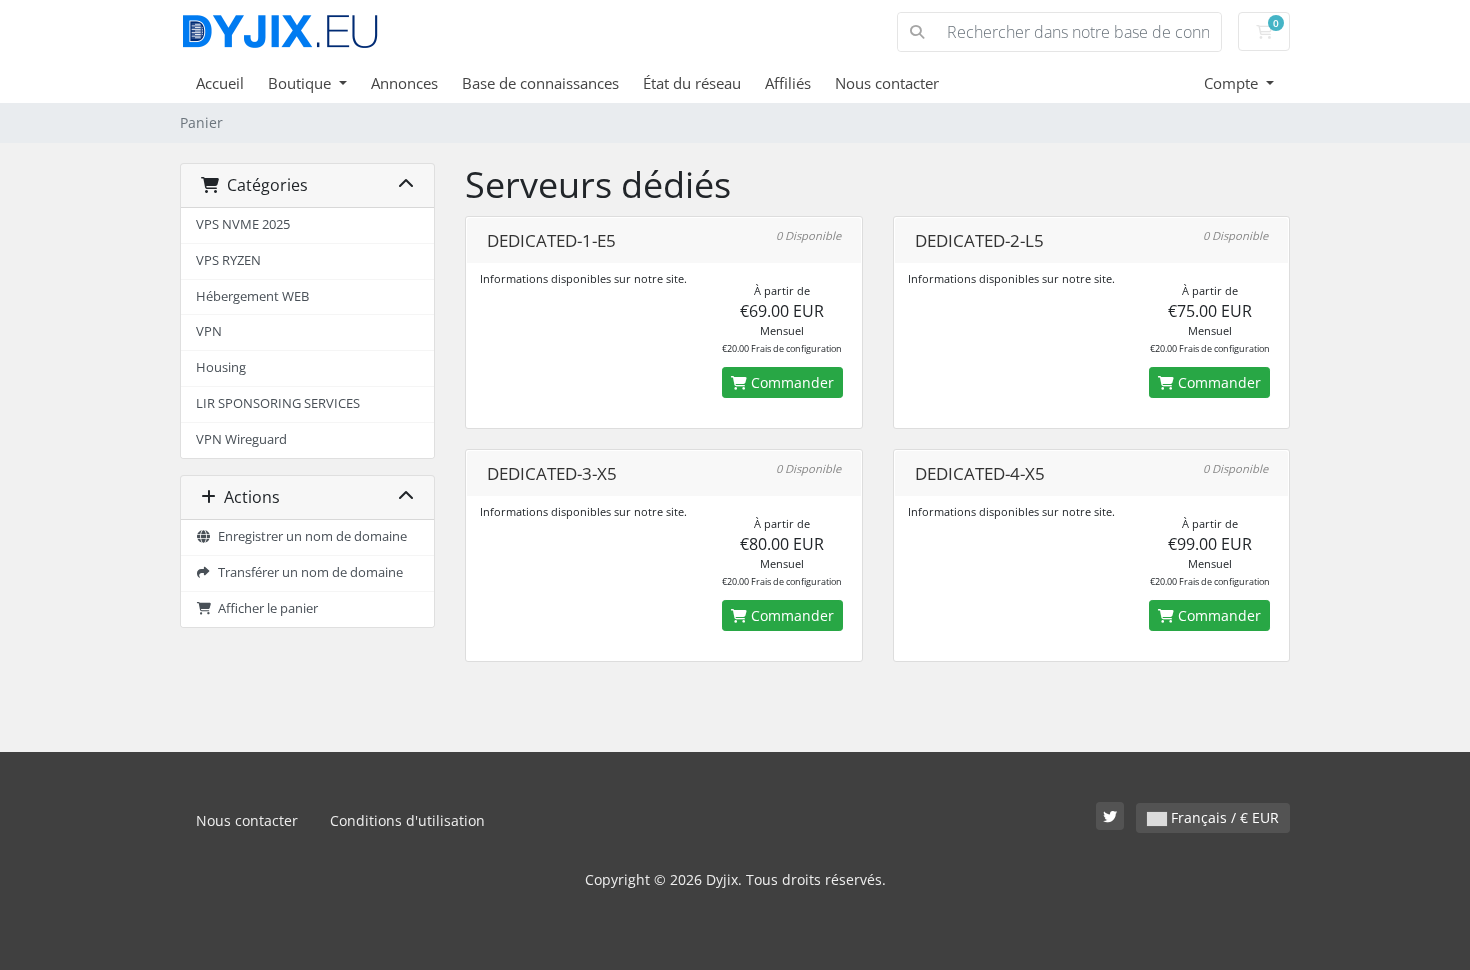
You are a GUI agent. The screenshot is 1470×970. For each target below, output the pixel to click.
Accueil (220, 83)
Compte (1233, 83)
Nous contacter (887, 83)
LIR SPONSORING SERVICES (278, 403)
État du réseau (692, 83)
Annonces (404, 83)
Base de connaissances (540, 83)
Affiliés (788, 83)
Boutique (301, 83)
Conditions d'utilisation (407, 820)
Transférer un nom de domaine (307, 572)
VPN (209, 331)
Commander (790, 382)
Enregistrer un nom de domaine (309, 536)
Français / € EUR (1223, 817)
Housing (221, 367)
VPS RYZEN (228, 260)
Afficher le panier (265, 608)
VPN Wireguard (241, 439)
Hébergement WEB (252, 296)
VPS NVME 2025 (243, 224)
